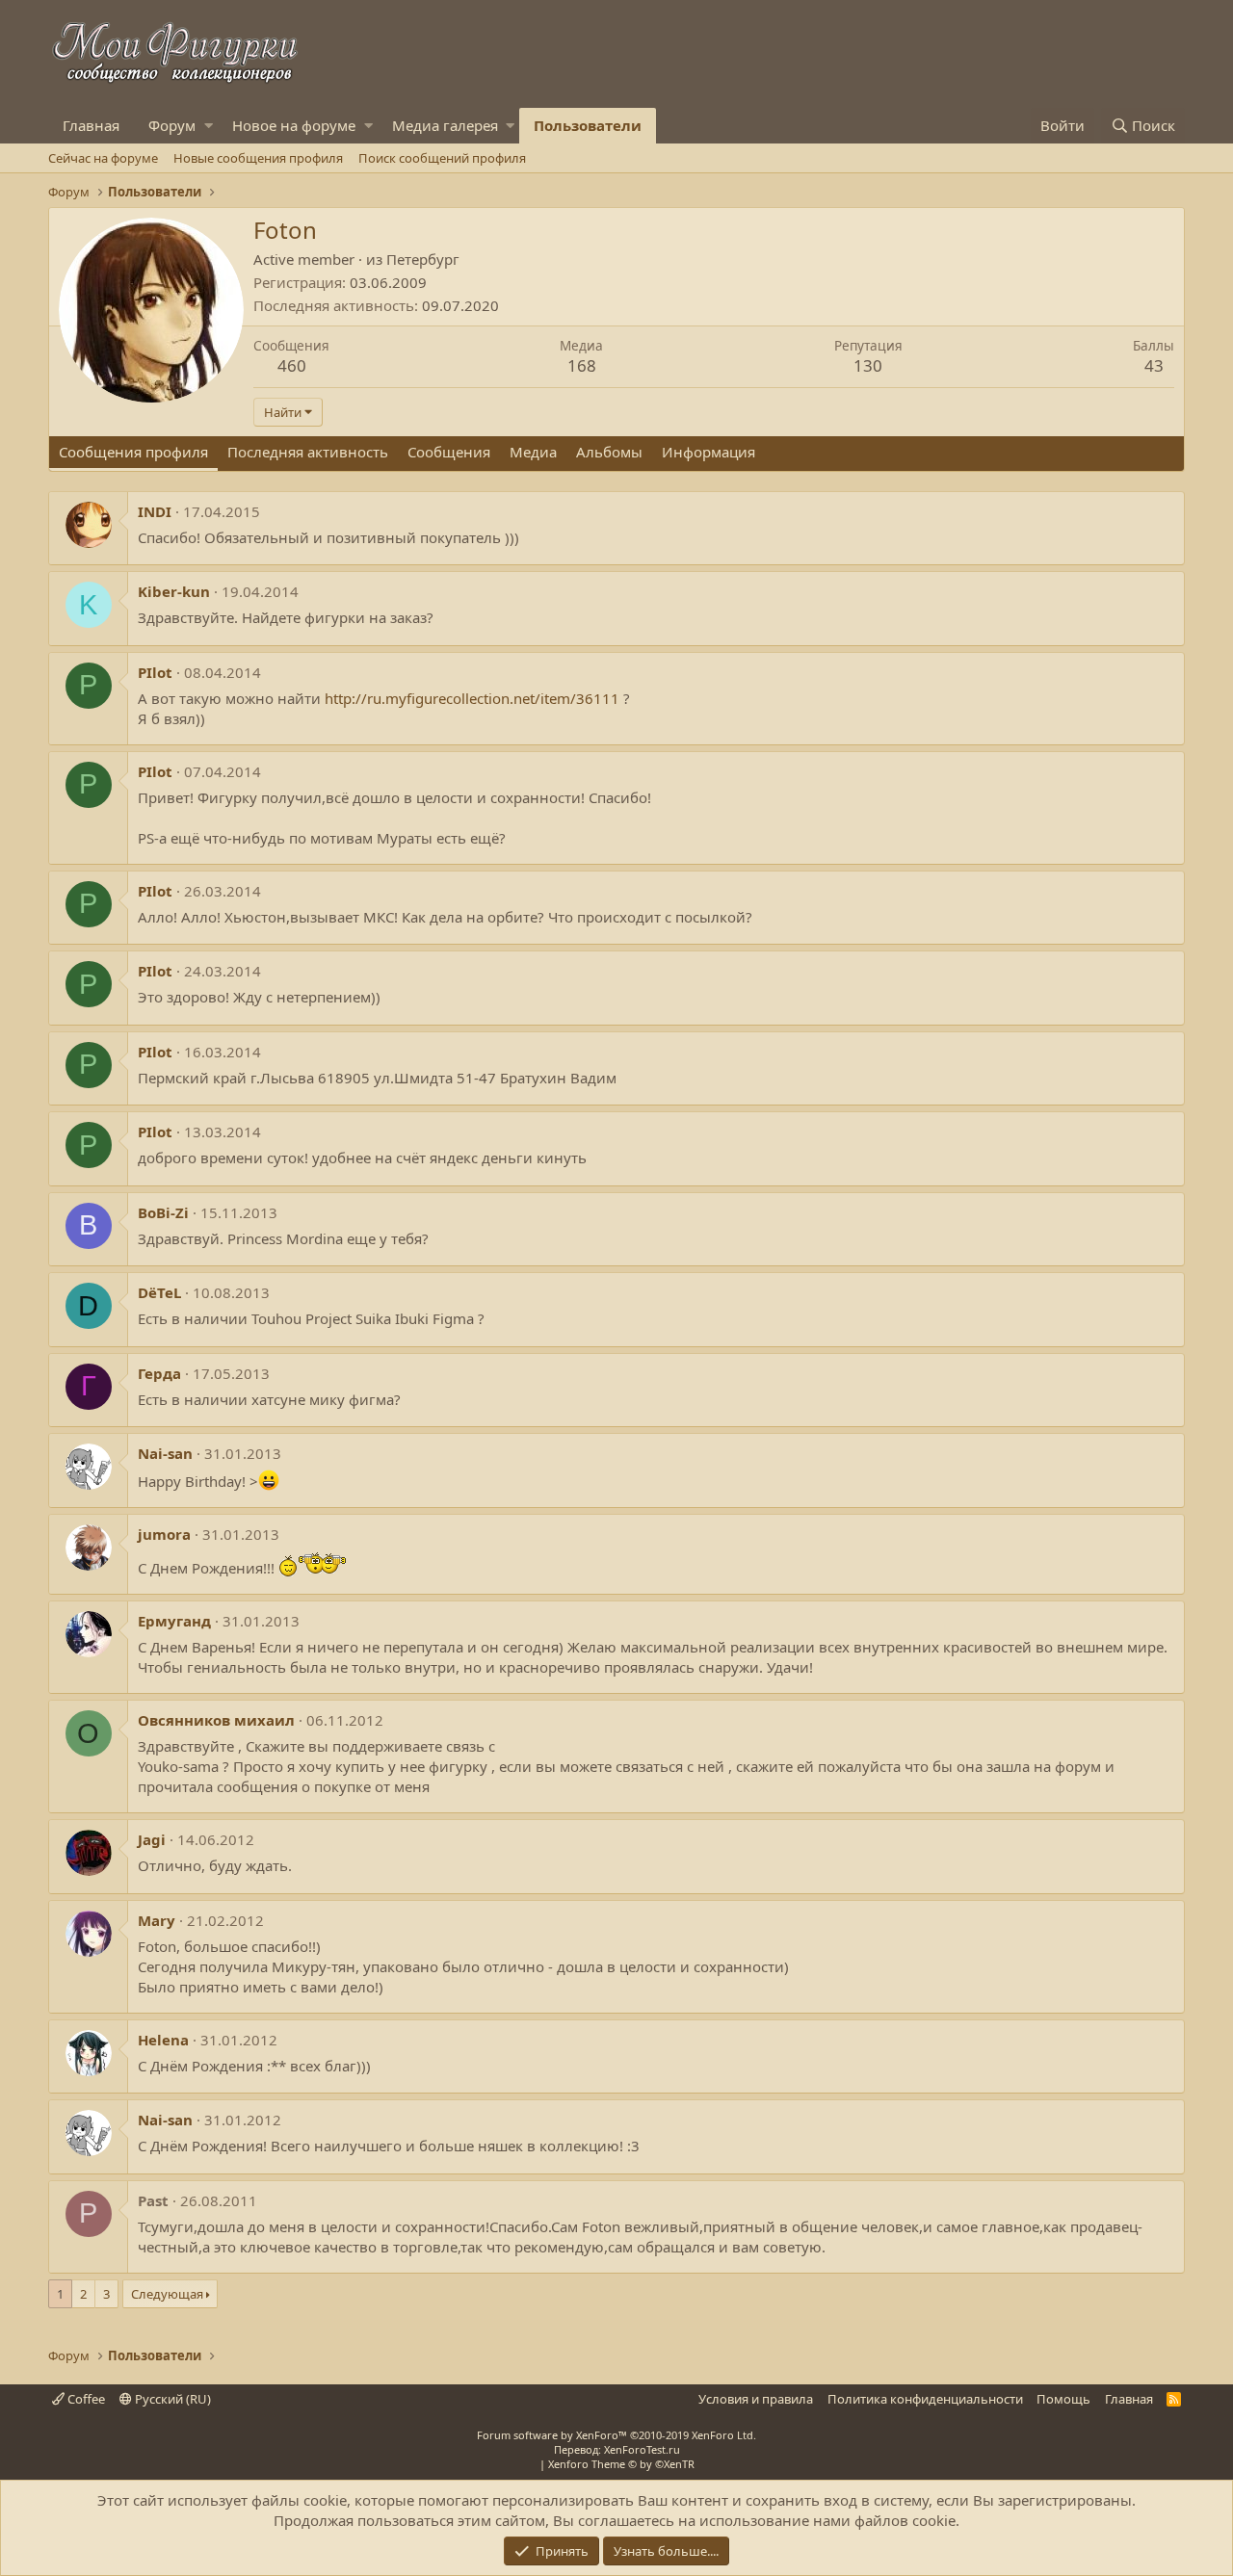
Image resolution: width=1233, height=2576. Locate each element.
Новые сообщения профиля (258, 158)
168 (582, 365)
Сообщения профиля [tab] (133, 452)
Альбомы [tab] (609, 452)
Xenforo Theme (621, 2464)
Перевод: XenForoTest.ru (617, 2449)
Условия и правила (756, 2399)
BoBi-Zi (163, 1212)
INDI (155, 511)
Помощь (1063, 2399)
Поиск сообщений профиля (442, 158)
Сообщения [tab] (449, 452)
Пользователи (588, 125)
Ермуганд (174, 1621)
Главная (91, 125)
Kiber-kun (174, 591)
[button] (209, 126)
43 (1154, 365)
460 (292, 365)
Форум (172, 125)
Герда (159, 1373)
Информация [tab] (708, 452)
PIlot (155, 672)
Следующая (167, 2294)
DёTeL (159, 1292)
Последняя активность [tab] (308, 452)
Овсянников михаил (216, 1720)
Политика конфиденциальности (925, 2399)
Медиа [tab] (533, 452)
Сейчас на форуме (103, 158)
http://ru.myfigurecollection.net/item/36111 (472, 698)
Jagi (152, 1839)
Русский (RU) (171, 2399)
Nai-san (165, 1453)
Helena (163, 2040)
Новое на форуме (294, 125)
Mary (157, 1920)
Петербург (423, 259)
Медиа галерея (445, 125)
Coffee (85, 2399)
